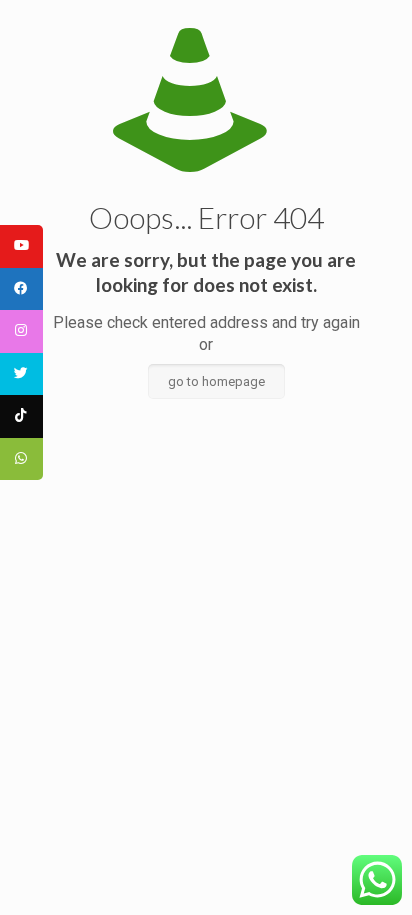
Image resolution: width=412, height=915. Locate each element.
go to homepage (216, 381)
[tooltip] (21, 246)
